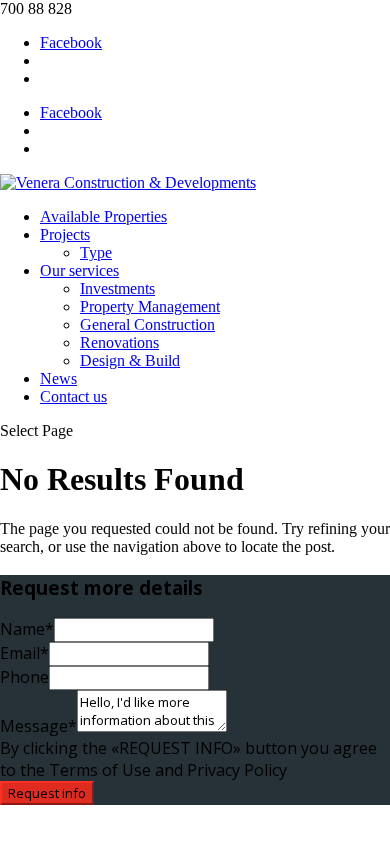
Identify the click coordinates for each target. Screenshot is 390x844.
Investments (117, 288)
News (58, 378)
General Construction (147, 324)
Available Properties (103, 216)
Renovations (119, 342)
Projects (65, 234)
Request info (47, 793)
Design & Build (130, 360)
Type (96, 252)
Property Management (150, 306)
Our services (79, 270)
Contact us (73, 396)
